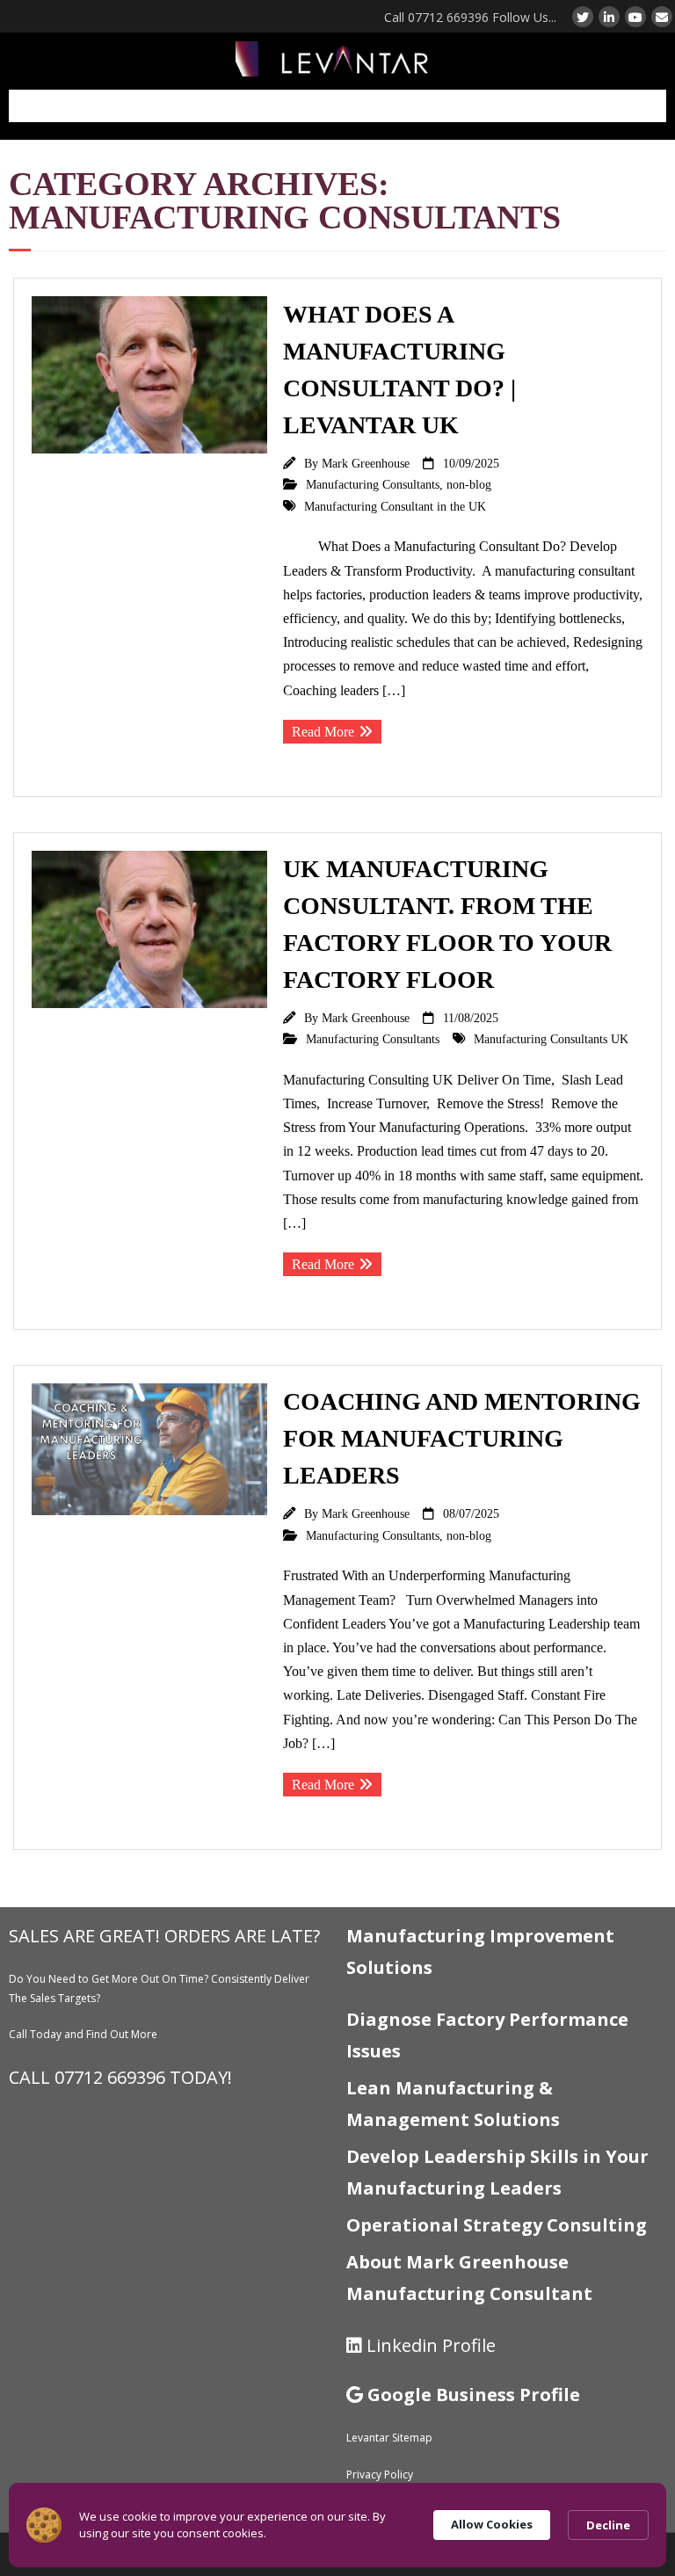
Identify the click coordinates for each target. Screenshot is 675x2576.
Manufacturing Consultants (373, 484)
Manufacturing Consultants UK (551, 1039)
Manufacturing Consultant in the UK (395, 506)
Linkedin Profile (431, 2345)
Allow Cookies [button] (492, 2524)
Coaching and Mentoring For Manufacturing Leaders (462, 1438)
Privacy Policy (380, 2474)
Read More (323, 732)
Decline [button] (608, 2525)
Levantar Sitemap (389, 2438)
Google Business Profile (474, 2395)
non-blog (469, 484)
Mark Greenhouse (366, 463)
